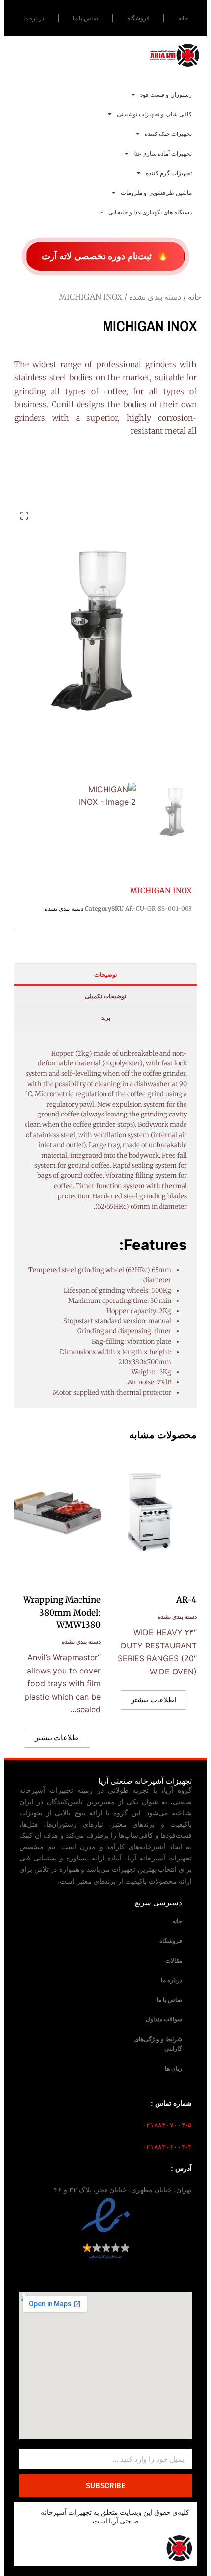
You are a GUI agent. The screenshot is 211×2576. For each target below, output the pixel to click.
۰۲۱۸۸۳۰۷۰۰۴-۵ (167, 2125)
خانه (183, 18)
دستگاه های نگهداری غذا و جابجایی (150, 212)
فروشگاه (138, 18)
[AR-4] (154, 1516)
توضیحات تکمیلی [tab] (105, 996)
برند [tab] (106, 1018)
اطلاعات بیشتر (154, 1700)
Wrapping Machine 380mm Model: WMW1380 (62, 1612)
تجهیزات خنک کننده (168, 134)
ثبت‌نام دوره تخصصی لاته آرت (105, 255)
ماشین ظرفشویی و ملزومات (156, 193)
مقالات (174, 1961)
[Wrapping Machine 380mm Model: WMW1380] (57, 1516)
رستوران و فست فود (166, 95)
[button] (24, 516)
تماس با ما (85, 18)
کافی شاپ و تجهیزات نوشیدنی (154, 114)
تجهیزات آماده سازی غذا (163, 154)
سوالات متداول (164, 2019)
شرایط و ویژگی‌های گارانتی (158, 2044)
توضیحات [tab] (105, 974)
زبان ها (173, 2069)
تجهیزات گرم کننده (169, 173)
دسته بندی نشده (155, 297)
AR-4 (186, 1600)
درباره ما (34, 18)
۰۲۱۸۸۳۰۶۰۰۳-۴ (167, 2147)
